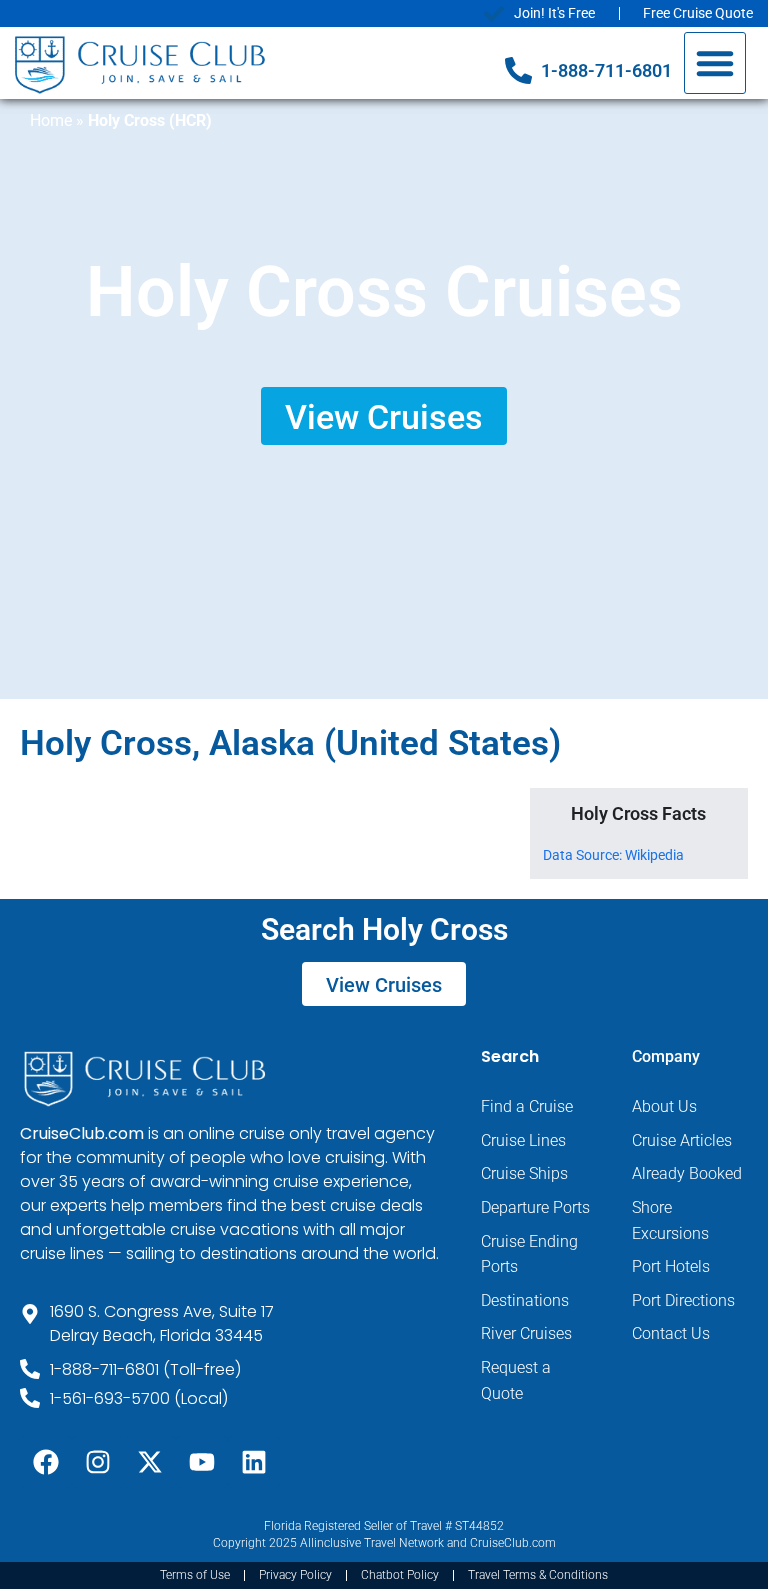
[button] (715, 63)
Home (51, 120)
